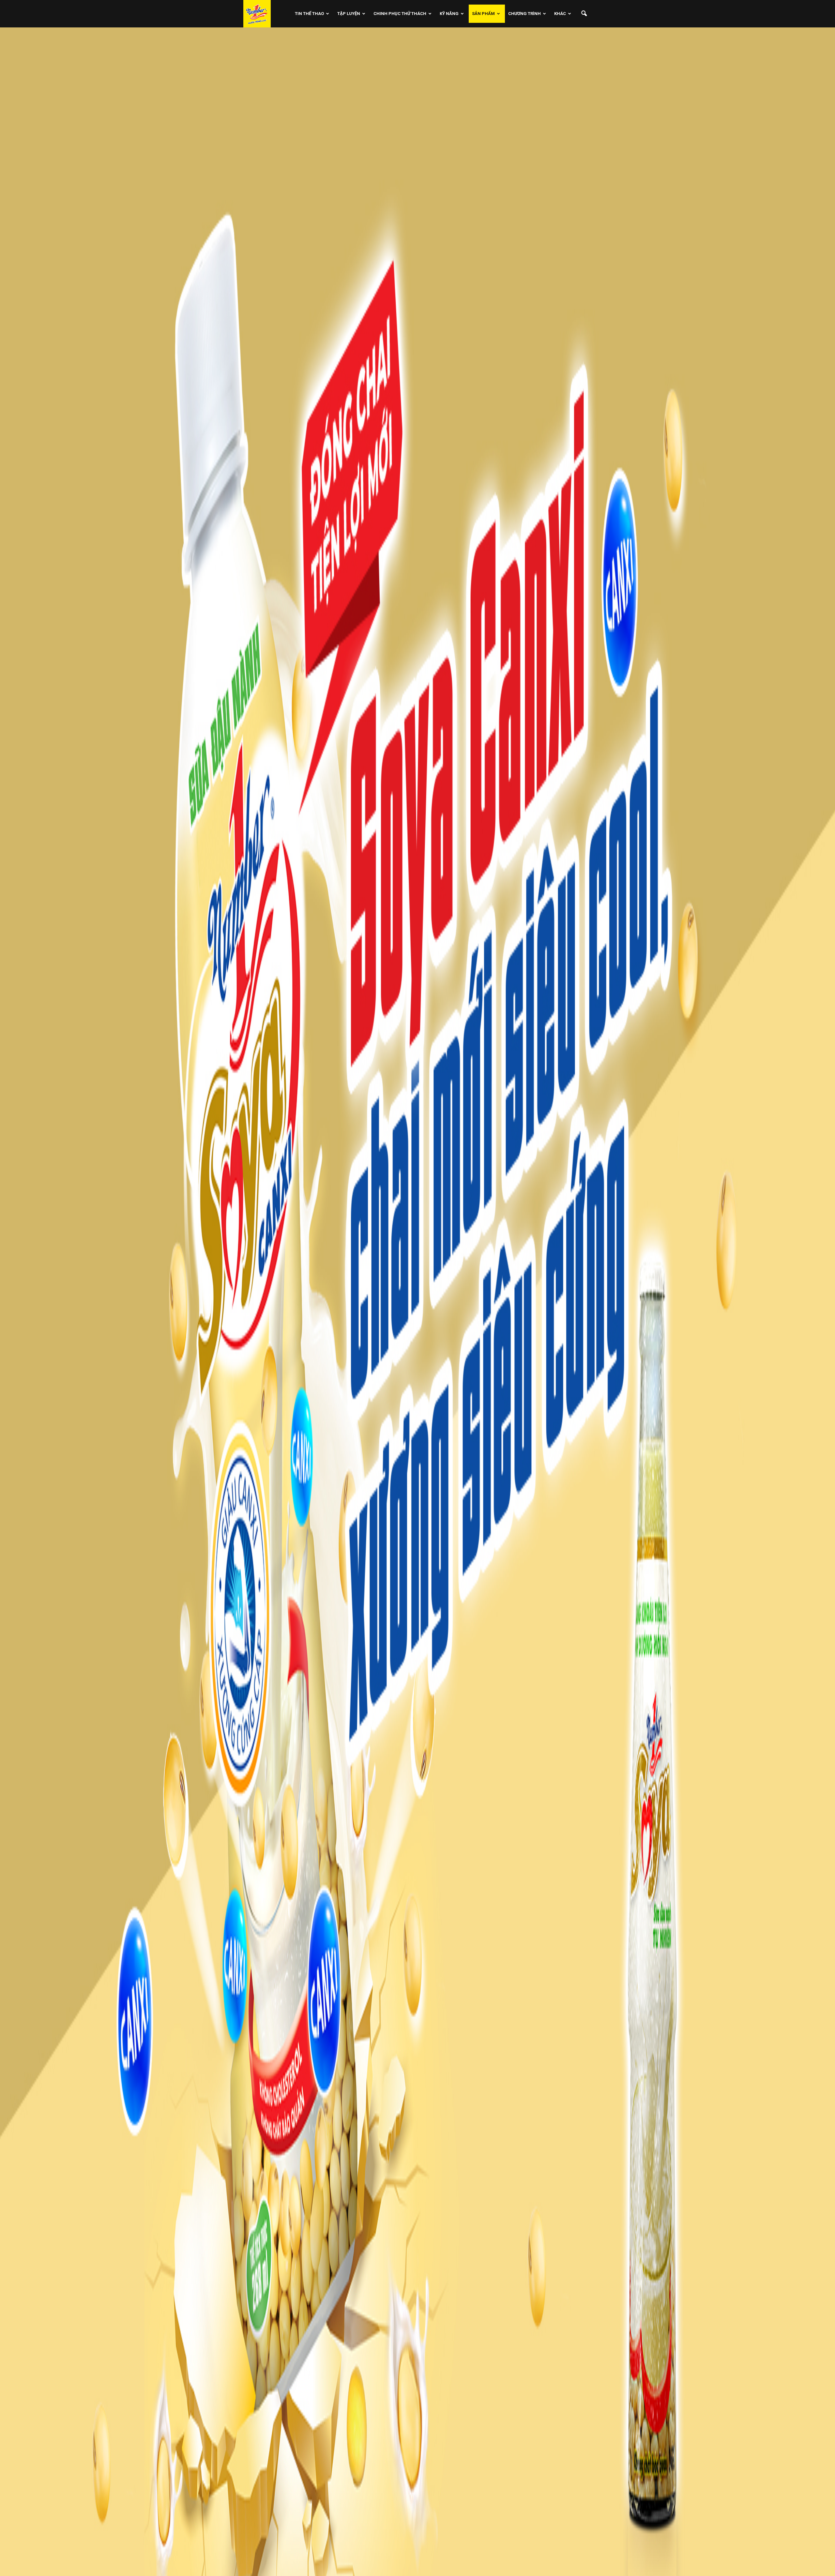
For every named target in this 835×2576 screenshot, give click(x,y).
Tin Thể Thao (309, 14)
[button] (584, 14)
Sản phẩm (483, 14)
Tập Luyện (349, 14)
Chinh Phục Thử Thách (400, 14)
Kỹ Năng (449, 14)
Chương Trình (524, 14)
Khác (560, 14)
